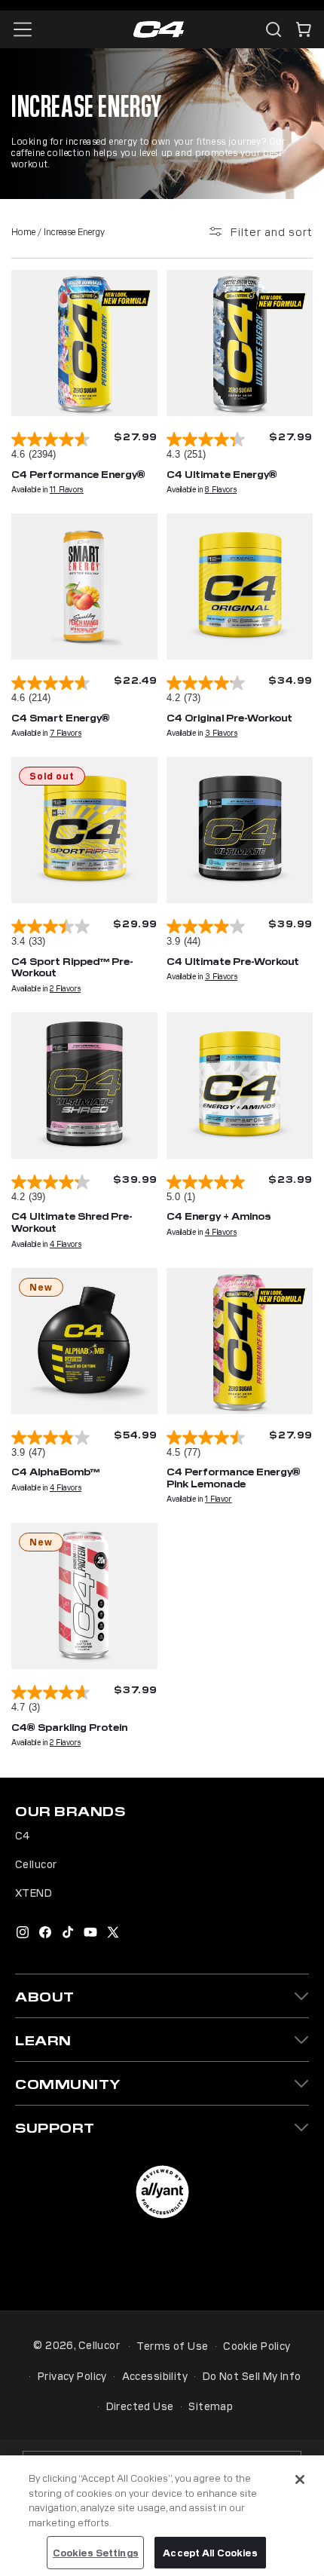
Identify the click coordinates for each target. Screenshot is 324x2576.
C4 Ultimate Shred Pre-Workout (72, 1222)
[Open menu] (23, 29)
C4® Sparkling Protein (69, 1727)
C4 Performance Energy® (78, 474)
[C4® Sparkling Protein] (84, 1596)
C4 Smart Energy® (61, 717)
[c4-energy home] (159, 30)
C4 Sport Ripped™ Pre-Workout (72, 967)
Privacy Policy (72, 2375)
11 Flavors (67, 489)
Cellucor (36, 1864)
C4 (23, 1835)
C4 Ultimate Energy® (222, 474)
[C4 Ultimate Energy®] (240, 343)
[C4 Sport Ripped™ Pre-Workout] (84, 830)
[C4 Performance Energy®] (84, 343)
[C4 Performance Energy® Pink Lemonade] (240, 1341)
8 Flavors (221, 489)
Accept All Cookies (210, 2552)
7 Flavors (66, 732)
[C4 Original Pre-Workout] (240, 587)
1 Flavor (219, 1498)
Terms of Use (172, 2345)
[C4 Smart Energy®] (84, 587)
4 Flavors (66, 1244)
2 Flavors (65, 988)
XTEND (34, 1892)
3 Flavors (221, 732)
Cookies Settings (96, 2552)
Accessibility (155, 2375)
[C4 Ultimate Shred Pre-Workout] (84, 1086)
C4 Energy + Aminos (219, 1216)
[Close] (300, 2480)
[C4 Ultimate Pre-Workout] (240, 830)
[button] (304, 29)
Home (23, 231)
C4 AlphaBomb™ (55, 1471)
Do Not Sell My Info (252, 2375)
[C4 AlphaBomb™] (84, 1341)
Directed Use (140, 2406)
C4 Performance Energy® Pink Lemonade (234, 1477)
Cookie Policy (257, 2345)
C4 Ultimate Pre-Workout (233, 961)
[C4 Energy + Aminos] (240, 1086)
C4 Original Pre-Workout (229, 717)
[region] (162, 2516)
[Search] (274, 29)
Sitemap (211, 2406)
